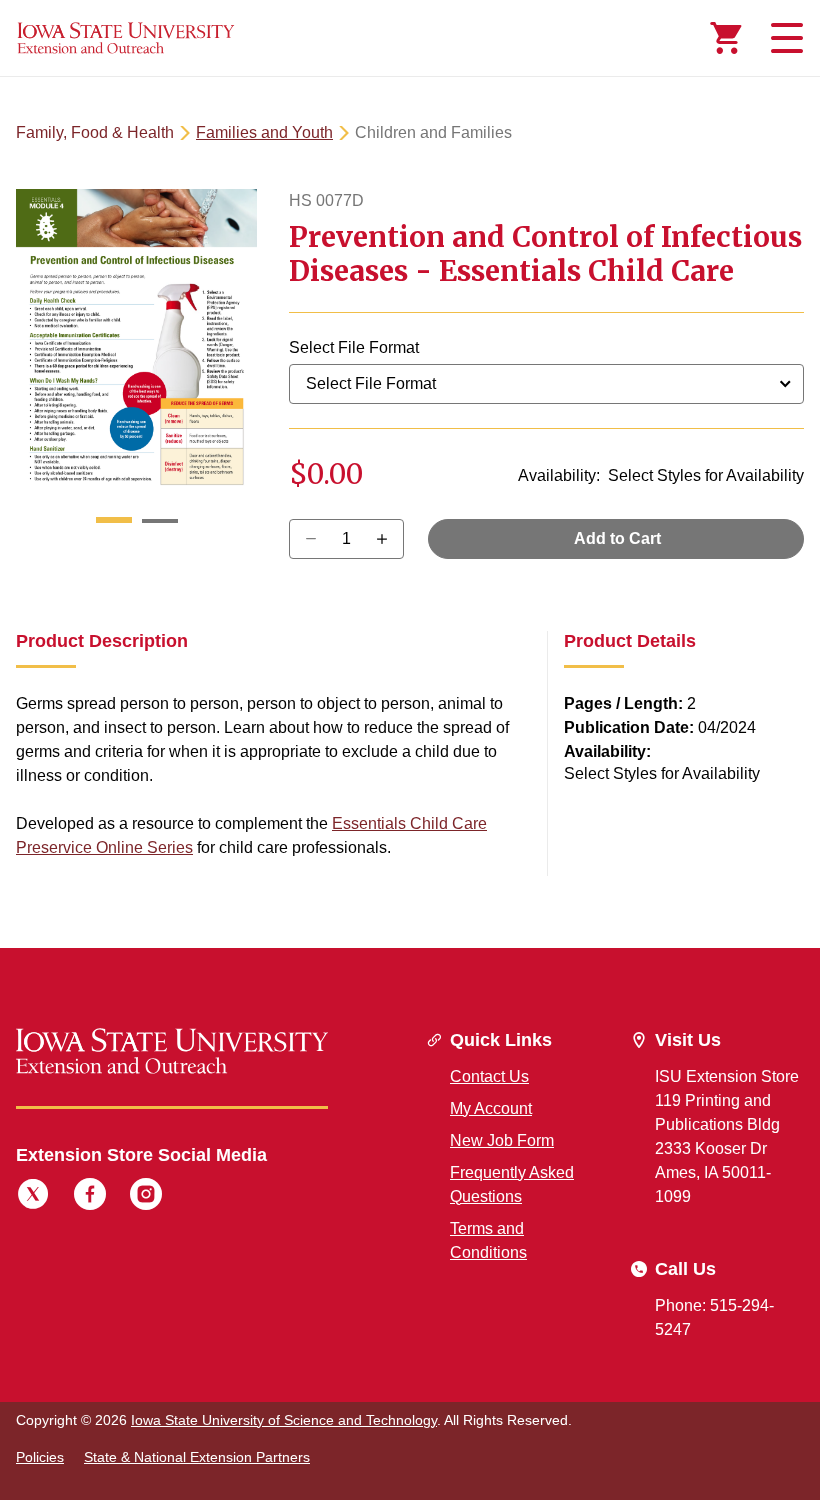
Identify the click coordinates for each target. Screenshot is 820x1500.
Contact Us (489, 1076)
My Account (491, 1108)
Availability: (559, 475)
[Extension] (126, 38)
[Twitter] (33, 1197)
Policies (40, 1457)
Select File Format (354, 347)
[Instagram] (146, 1197)
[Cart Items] (726, 38)
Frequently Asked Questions (512, 1184)
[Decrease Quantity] (388, 539)
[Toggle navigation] (784, 38)
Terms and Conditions (488, 1240)
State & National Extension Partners (197, 1457)
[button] (114, 521)
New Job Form (502, 1140)
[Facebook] (90, 1197)
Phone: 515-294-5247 (714, 1317)
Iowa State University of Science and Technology (284, 1420)
